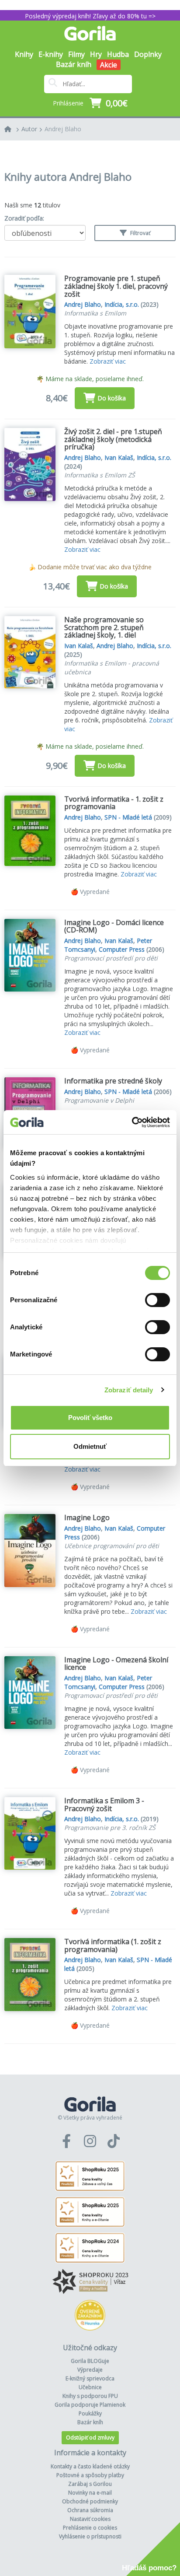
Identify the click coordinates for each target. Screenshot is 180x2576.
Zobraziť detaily (129, 1390)
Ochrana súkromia (90, 2510)
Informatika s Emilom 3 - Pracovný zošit (104, 1805)
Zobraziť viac (108, 361)
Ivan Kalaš (119, 457)
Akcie (109, 65)
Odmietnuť (90, 1446)
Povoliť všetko (90, 1418)
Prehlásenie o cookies (90, 2528)
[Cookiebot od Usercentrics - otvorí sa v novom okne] (132, 1122)
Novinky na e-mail (90, 2493)
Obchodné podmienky (90, 2501)
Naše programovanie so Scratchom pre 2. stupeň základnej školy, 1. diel (104, 627)
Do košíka (112, 398)
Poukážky (90, 2413)
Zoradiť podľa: (24, 218)
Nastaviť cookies (90, 2519)
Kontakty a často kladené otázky (90, 2466)
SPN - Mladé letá (128, 817)
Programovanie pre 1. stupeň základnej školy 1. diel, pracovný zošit (116, 286)
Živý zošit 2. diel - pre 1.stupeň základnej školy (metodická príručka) (113, 439)
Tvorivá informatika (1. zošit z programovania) (113, 1945)
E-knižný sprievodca (90, 2378)
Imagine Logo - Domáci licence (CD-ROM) (114, 926)
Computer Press (122, 949)
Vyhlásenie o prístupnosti (90, 2536)
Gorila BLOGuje (90, 2361)
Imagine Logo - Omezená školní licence (116, 1664)
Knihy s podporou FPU (90, 2396)
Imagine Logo (87, 1518)
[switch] (157, 1300)
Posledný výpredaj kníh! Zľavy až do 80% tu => (90, 16)
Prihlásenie (68, 103)
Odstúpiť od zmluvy (90, 2438)
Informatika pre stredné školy (113, 1081)
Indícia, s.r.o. (122, 304)
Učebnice (90, 2387)
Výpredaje (90, 2370)
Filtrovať (140, 233)
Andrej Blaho (63, 129)
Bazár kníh (74, 64)
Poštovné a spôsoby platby (90, 2475)
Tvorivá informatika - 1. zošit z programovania (114, 803)
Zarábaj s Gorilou (90, 2484)
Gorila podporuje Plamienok (90, 2405)
